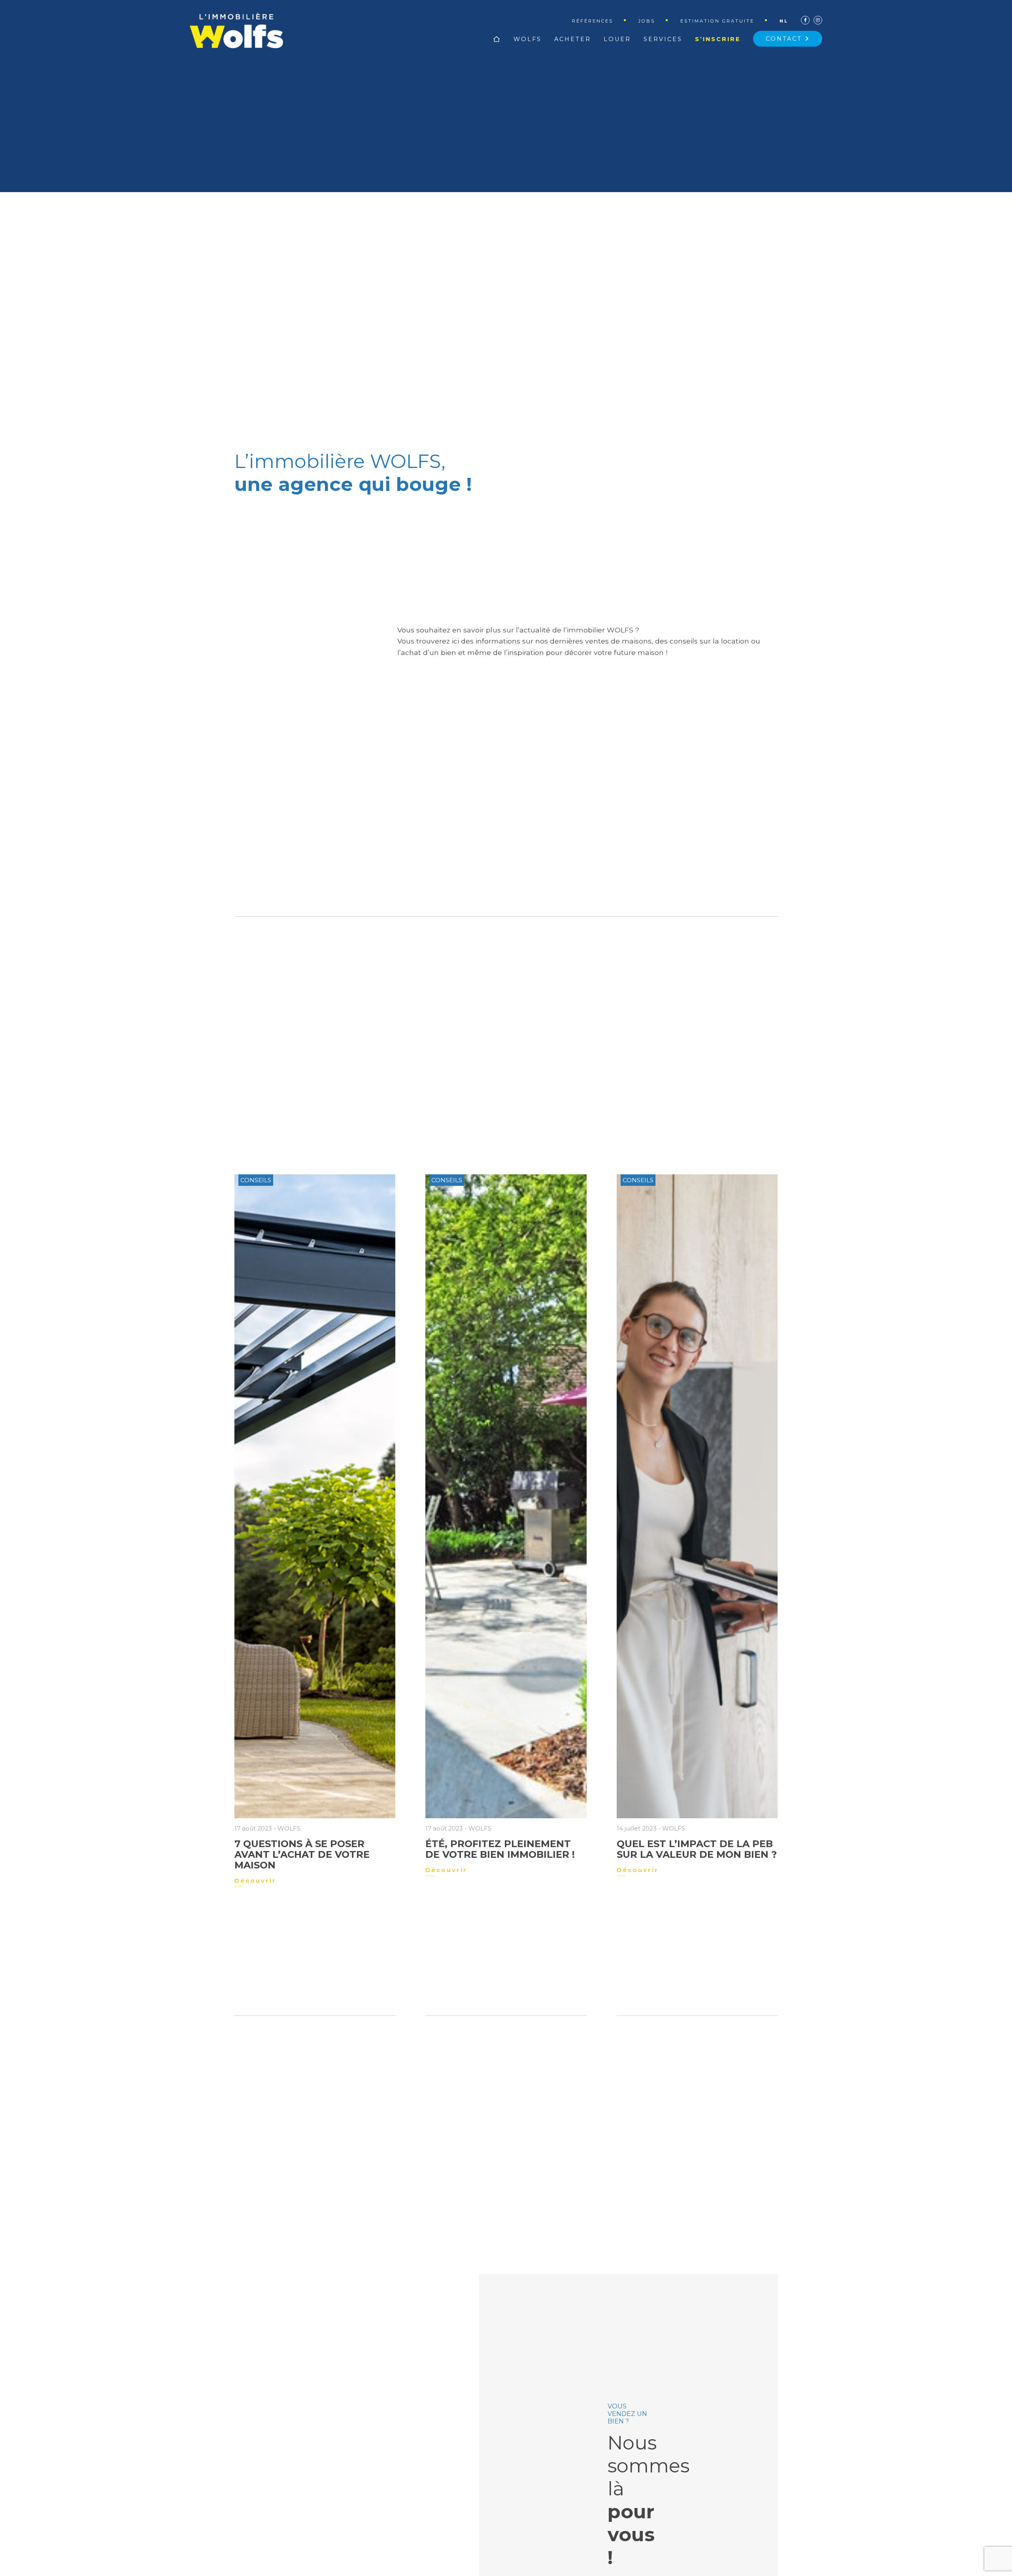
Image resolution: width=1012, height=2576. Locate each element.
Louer (617, 39)
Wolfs (528, 39)
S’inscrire (718, 39)
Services (663, 39)
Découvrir (255, 1881)
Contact (785, 39)
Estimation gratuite (717, 21)
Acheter (573, 39)
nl (784, 21)
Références (593, 21)
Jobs (647, 21)
